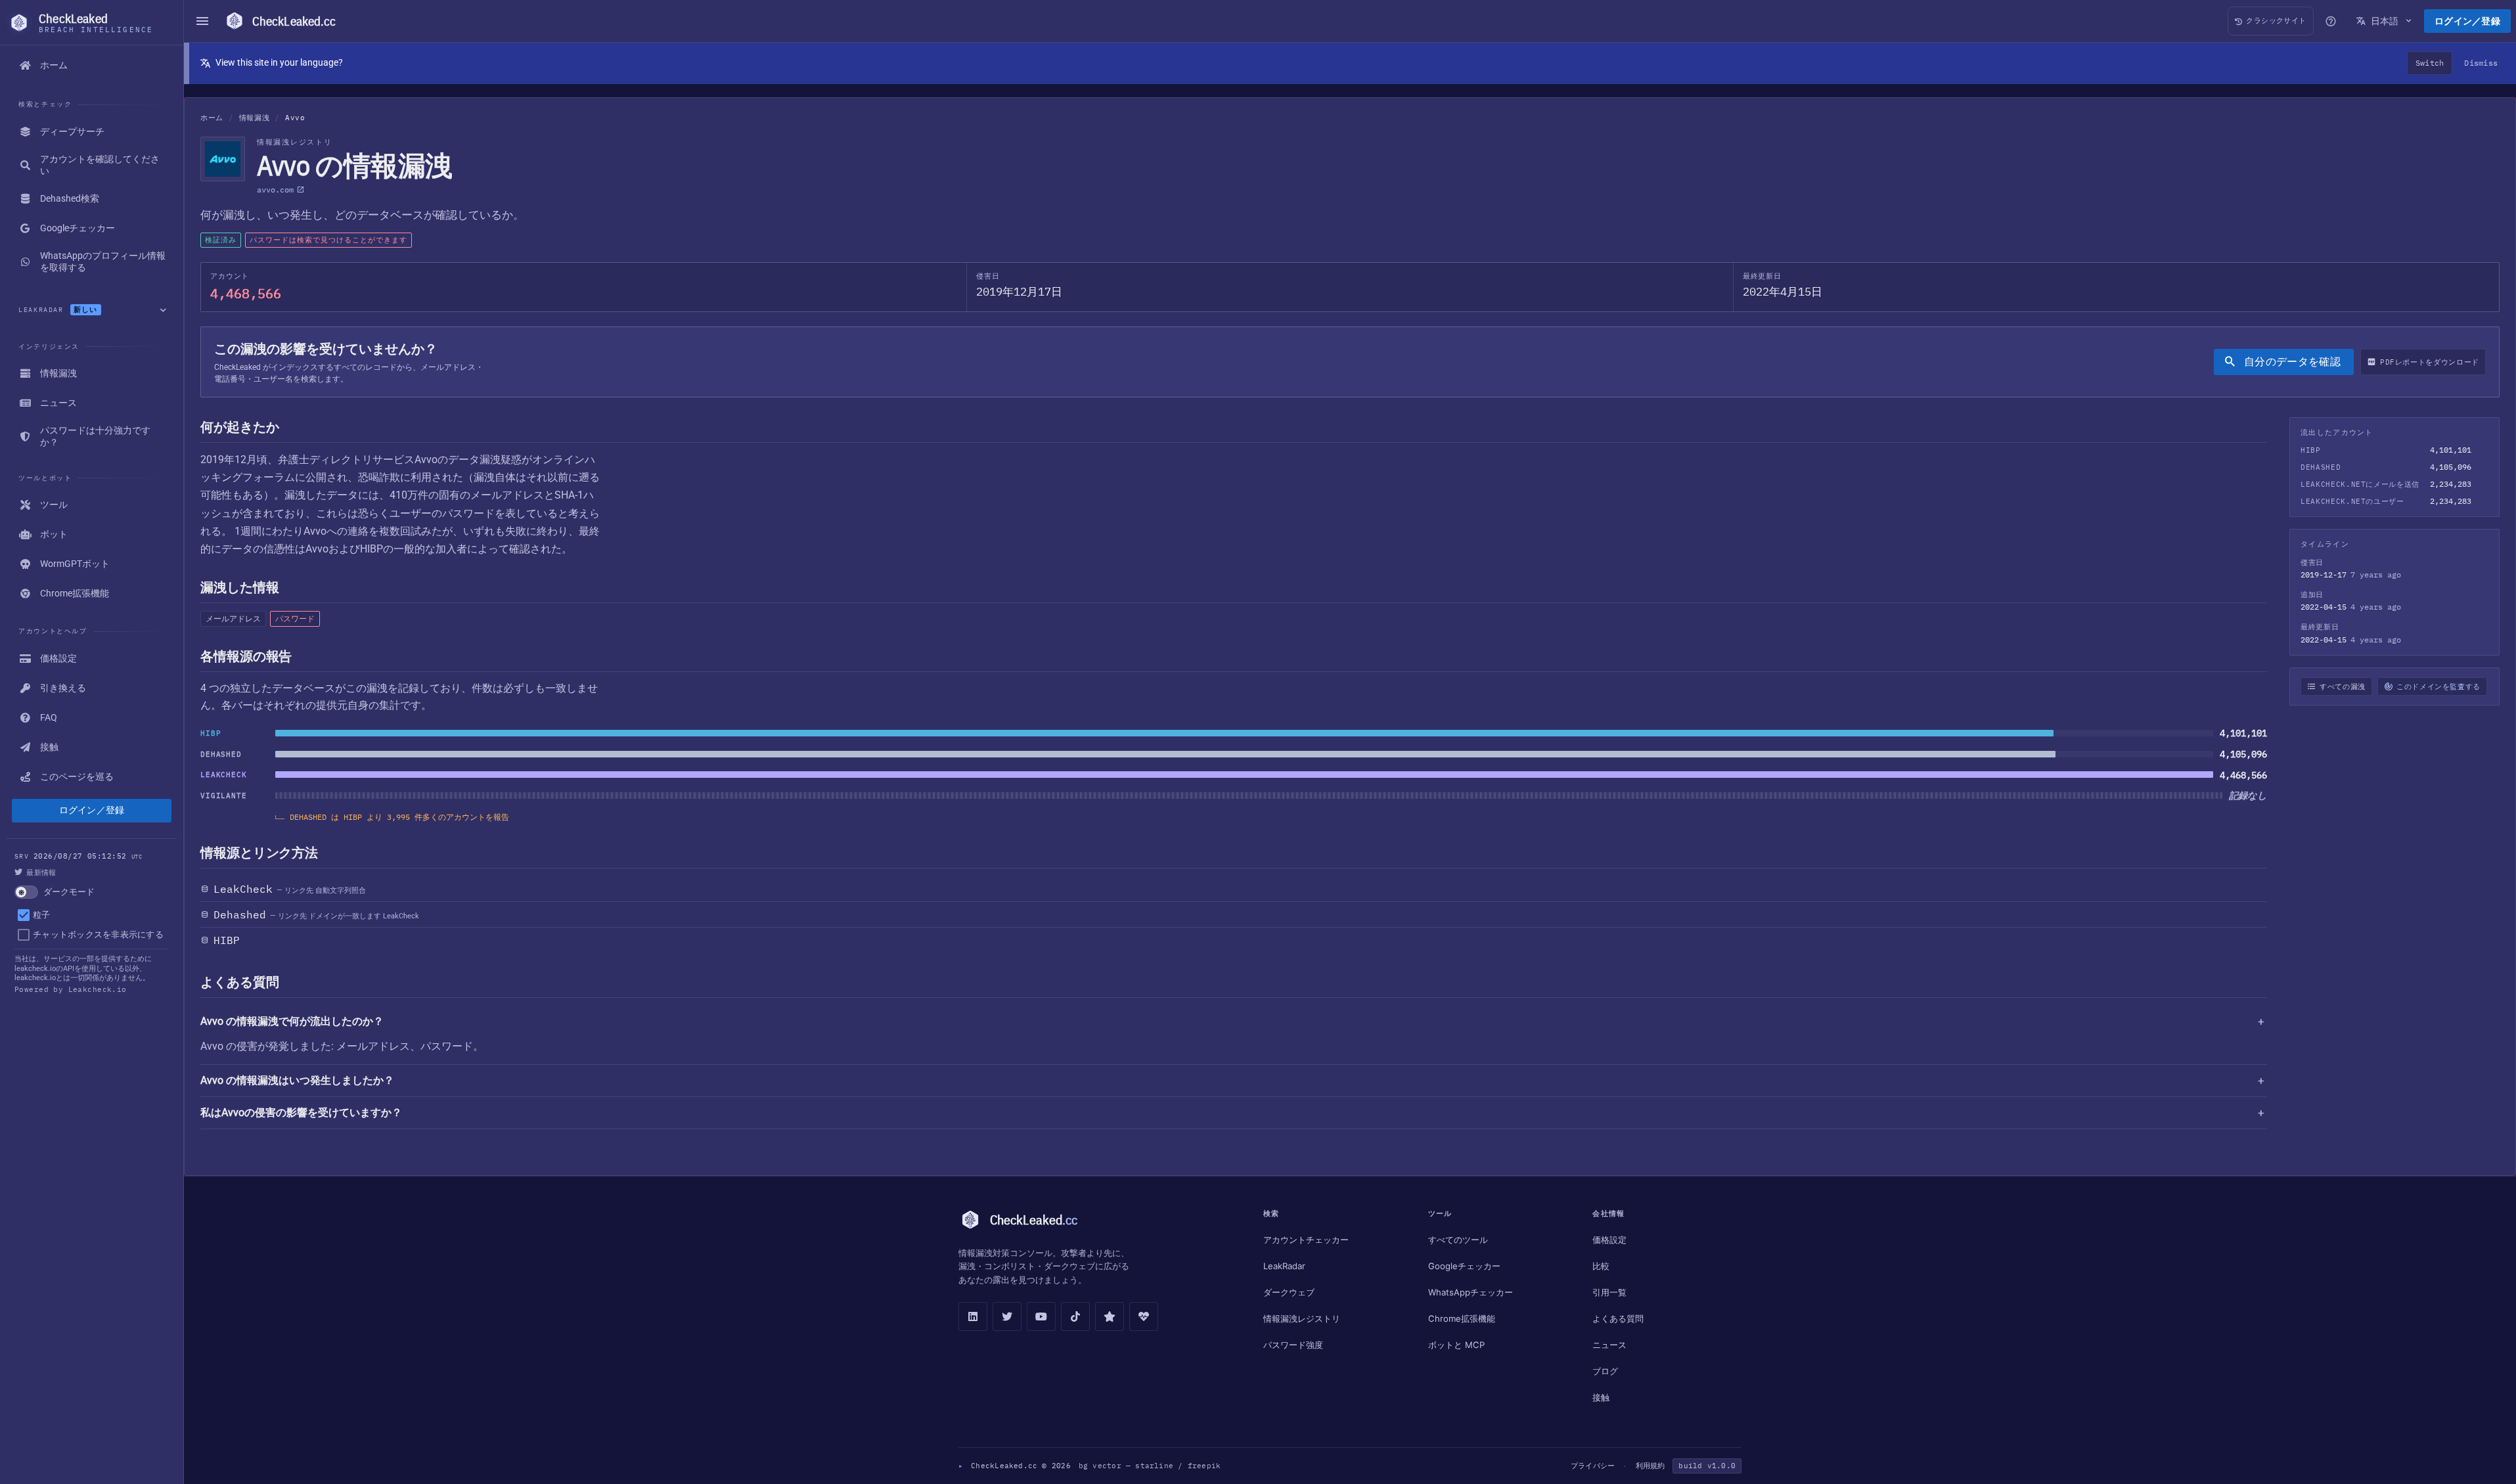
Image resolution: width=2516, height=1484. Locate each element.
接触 (1601, 1397)
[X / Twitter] (1007, 1316)
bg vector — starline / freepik (1150, 1466)
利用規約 (1651, 1466)
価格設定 (1609, 1240)
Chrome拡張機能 (1462, 1318)
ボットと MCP (1456, 1345)
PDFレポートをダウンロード (2430, 362)
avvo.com (275, 190)
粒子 (42, 915)
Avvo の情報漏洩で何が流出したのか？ (292, 1021)
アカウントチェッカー (1306, 1240)
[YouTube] (1041, 1316)
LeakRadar (1284, 1266)
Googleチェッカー (1464, 1266)
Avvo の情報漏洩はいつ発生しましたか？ (297, 1080)
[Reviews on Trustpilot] (1110, 1316)
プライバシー (1593, 1466)
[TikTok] (1075, 1316)
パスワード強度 (1293, 1345)
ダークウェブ (1289, 1292)
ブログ (1605, 1371)
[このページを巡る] (2331, 21)
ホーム (212, 118)
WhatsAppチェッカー (1471, 1292)
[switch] (92, 892)
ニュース (1609, 1345)
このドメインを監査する (2438, 686)
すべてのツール (1458, 1240)
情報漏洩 (255, 118)
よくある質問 (1618, 1318)
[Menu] (202, 21)
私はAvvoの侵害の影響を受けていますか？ (301, 1113)
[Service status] (1144, 1316)
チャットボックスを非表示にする (98, 934)
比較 (1601, 1266)
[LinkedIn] (973, 1316)
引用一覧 (1609, 1292)
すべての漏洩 (2343, 686)
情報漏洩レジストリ (1302, 1318)
